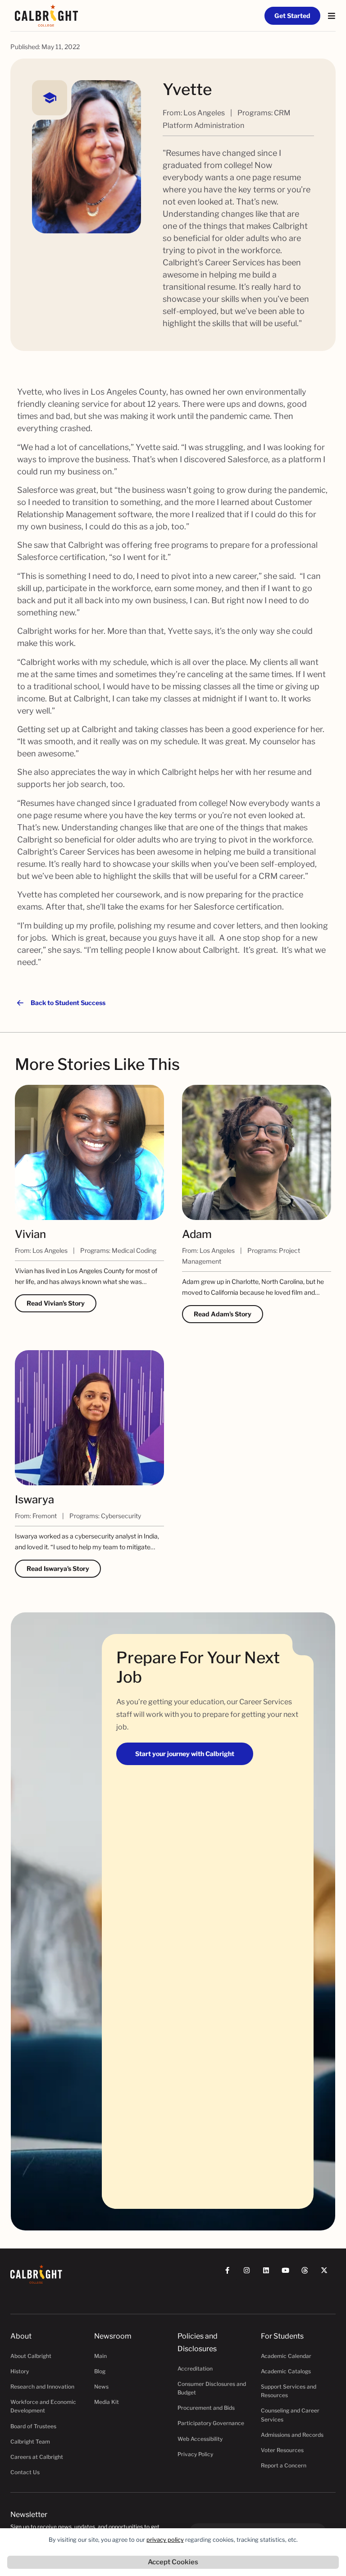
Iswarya (34, 1500)
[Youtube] (289, 2274)
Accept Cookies (173, 2562)
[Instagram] (251, 2274)
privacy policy (165, 2540)
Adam (197, 1234)
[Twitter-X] (328, 2274)
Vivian (30, 1234)
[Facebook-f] (231, 2274)
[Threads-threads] (309, 2274)
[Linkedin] (270, 2274)
